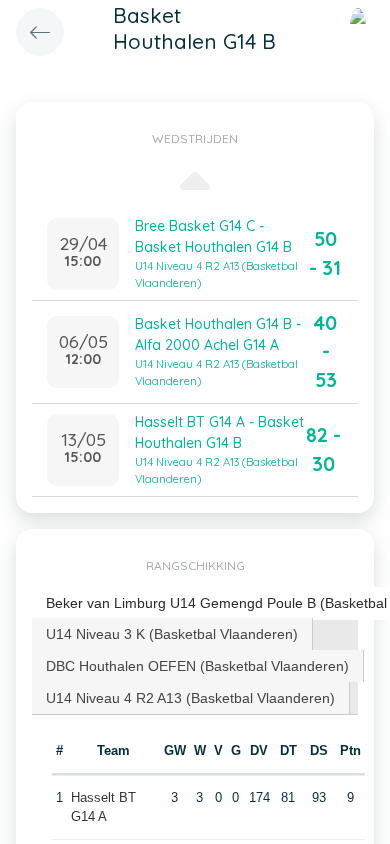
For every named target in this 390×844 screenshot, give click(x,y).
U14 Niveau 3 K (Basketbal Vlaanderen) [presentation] (172, 634)
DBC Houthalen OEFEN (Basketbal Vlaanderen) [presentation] (197, 666)
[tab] (172, 634)
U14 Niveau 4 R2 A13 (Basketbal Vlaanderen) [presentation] (190, 698)
